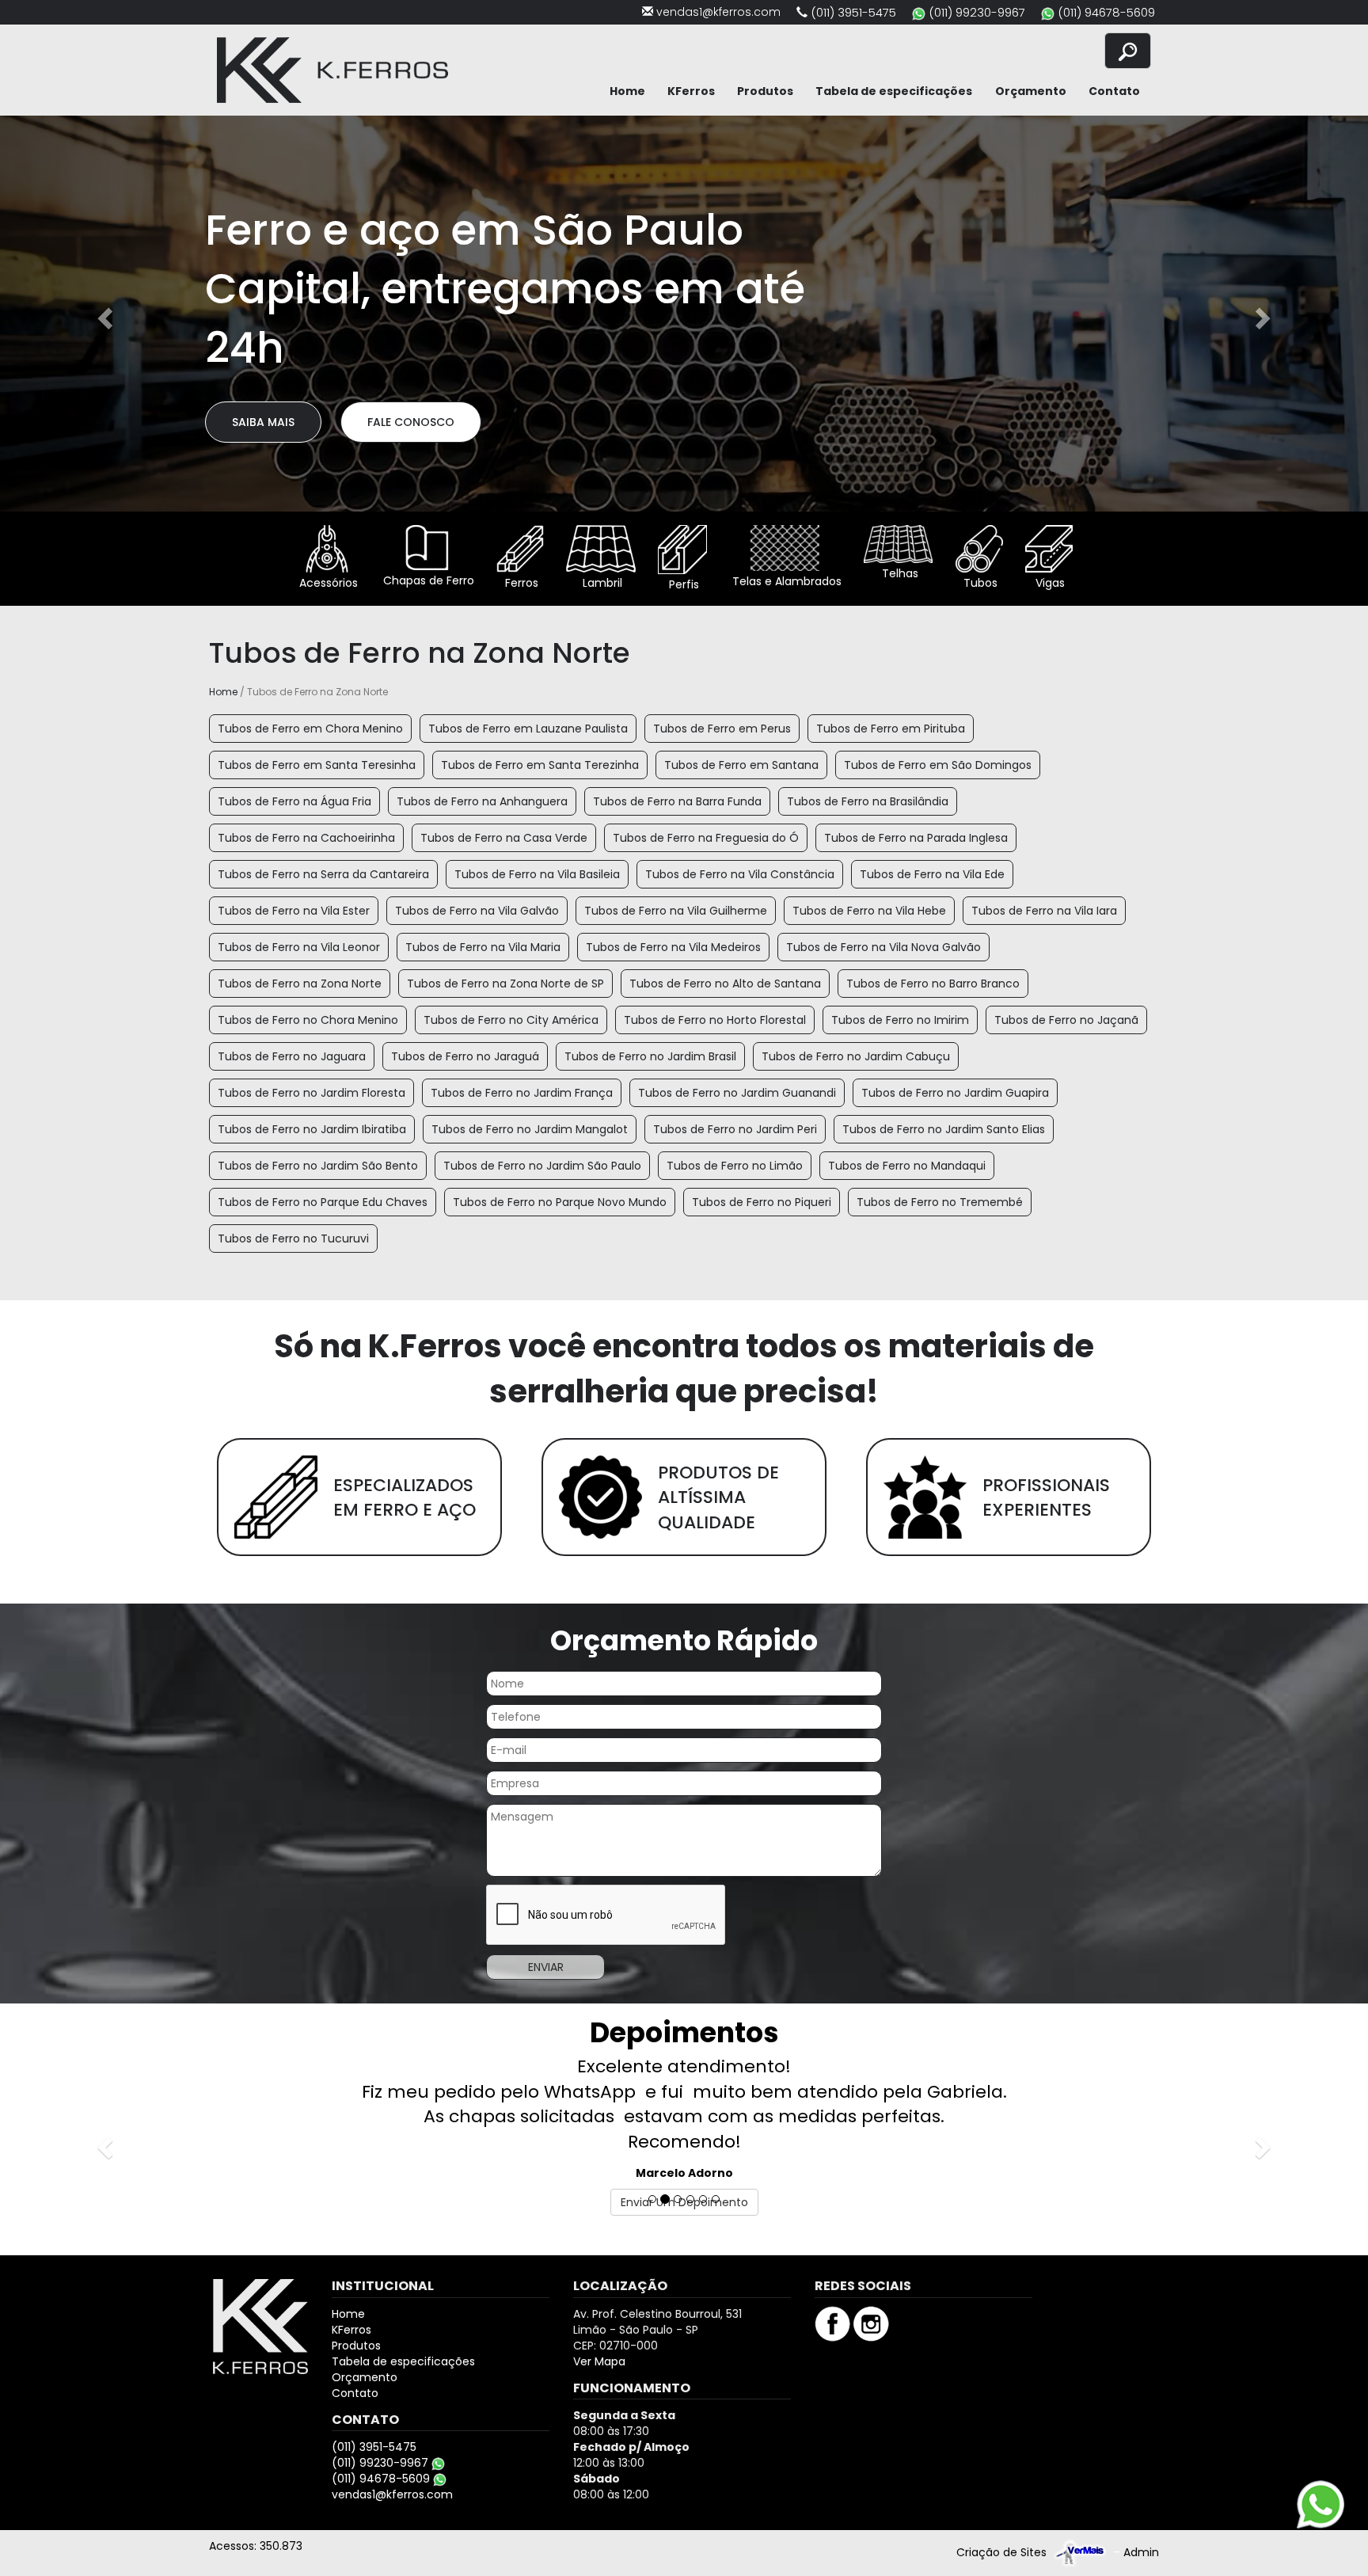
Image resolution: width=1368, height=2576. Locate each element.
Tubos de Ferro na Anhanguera (482, 801)
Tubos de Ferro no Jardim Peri (735, 1129)
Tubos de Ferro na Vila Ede (932, 874)
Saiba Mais (263, 393)
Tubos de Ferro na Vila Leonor (299, 947)
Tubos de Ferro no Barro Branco (933, 984)
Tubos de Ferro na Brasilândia (868, 801)
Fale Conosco (411, 393)
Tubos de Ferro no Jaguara (292, 1056)
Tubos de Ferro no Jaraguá (465, 1056)
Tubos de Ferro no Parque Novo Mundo (560, 1202)
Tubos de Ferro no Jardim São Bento (318, 1166)
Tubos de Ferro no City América (511, 1020)
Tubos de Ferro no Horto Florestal (715, 1020)
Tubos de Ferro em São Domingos (938, 765)
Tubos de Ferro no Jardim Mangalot (530, 1129)
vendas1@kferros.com (718, 12)
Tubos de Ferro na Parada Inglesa (916, 838)
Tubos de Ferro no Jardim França (522, 1093)
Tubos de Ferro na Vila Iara (1044, 911)
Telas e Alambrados (785, 581)
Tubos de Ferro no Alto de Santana (725, 984)
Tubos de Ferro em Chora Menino (310, 729)
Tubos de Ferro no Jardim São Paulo (542, 1166)
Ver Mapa (599, 2286)
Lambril (601, 583)
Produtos (765, 91)
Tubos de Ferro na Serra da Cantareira (323, 874)
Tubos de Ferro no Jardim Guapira (955, 1093)
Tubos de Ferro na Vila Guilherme (676, 911)
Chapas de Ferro (427, 580)
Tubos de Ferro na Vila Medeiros (673, 947)
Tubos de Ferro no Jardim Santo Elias (944, 1129)
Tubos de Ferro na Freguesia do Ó (706, 838)
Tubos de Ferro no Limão (735, 1166)
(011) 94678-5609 (1106, 12)
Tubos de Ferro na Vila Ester (294, 911)
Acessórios (327, 583)
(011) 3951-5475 (853, 12)
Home (627, 91)
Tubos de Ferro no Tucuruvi (293, 1239)
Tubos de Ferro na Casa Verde (504, 838)
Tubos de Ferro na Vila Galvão (477, 911)
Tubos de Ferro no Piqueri (762, 1202)
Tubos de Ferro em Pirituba (891, 729)
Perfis (682, 584)
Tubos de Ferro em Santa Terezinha (540, 765)
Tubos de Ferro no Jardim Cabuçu (856, 1056)
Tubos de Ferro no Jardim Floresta (312, 1093)
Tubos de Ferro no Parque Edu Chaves (323, 1202)
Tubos (979, 583)
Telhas (899, 573)
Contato (1114, 91)
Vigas (1049, 583)
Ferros (520, 583)
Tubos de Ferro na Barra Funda (677, 801)
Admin (1141, 2478)
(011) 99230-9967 (977, 12)
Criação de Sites (1001, 2478)
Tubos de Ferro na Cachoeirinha (306, 838)
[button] (103, 314)
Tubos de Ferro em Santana (741, 765)
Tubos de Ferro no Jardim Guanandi (737, 1093)
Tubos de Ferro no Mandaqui (907, 1166)
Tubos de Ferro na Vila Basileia (537, 874)
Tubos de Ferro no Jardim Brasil (650, 1056)
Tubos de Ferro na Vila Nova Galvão (883, 947)
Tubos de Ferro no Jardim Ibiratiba (312, 1129)
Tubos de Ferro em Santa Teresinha (317, 765)
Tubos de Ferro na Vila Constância (740, 874)
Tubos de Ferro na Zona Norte (300, 984)
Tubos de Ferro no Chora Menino (308, 1020)
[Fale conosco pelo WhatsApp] (1320, 2504)
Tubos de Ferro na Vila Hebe (869, 911)
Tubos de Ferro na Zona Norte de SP (505, 984)
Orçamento (1031, 91)
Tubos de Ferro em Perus (722, 729)
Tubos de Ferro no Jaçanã (1066, 1020)
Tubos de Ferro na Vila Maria (483, 947)
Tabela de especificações (894, 91)
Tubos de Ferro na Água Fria (294, 801)
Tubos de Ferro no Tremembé (940, 1202)
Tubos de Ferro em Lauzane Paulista (528, 729)
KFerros (691, 91)
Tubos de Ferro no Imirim (900, 1020)
